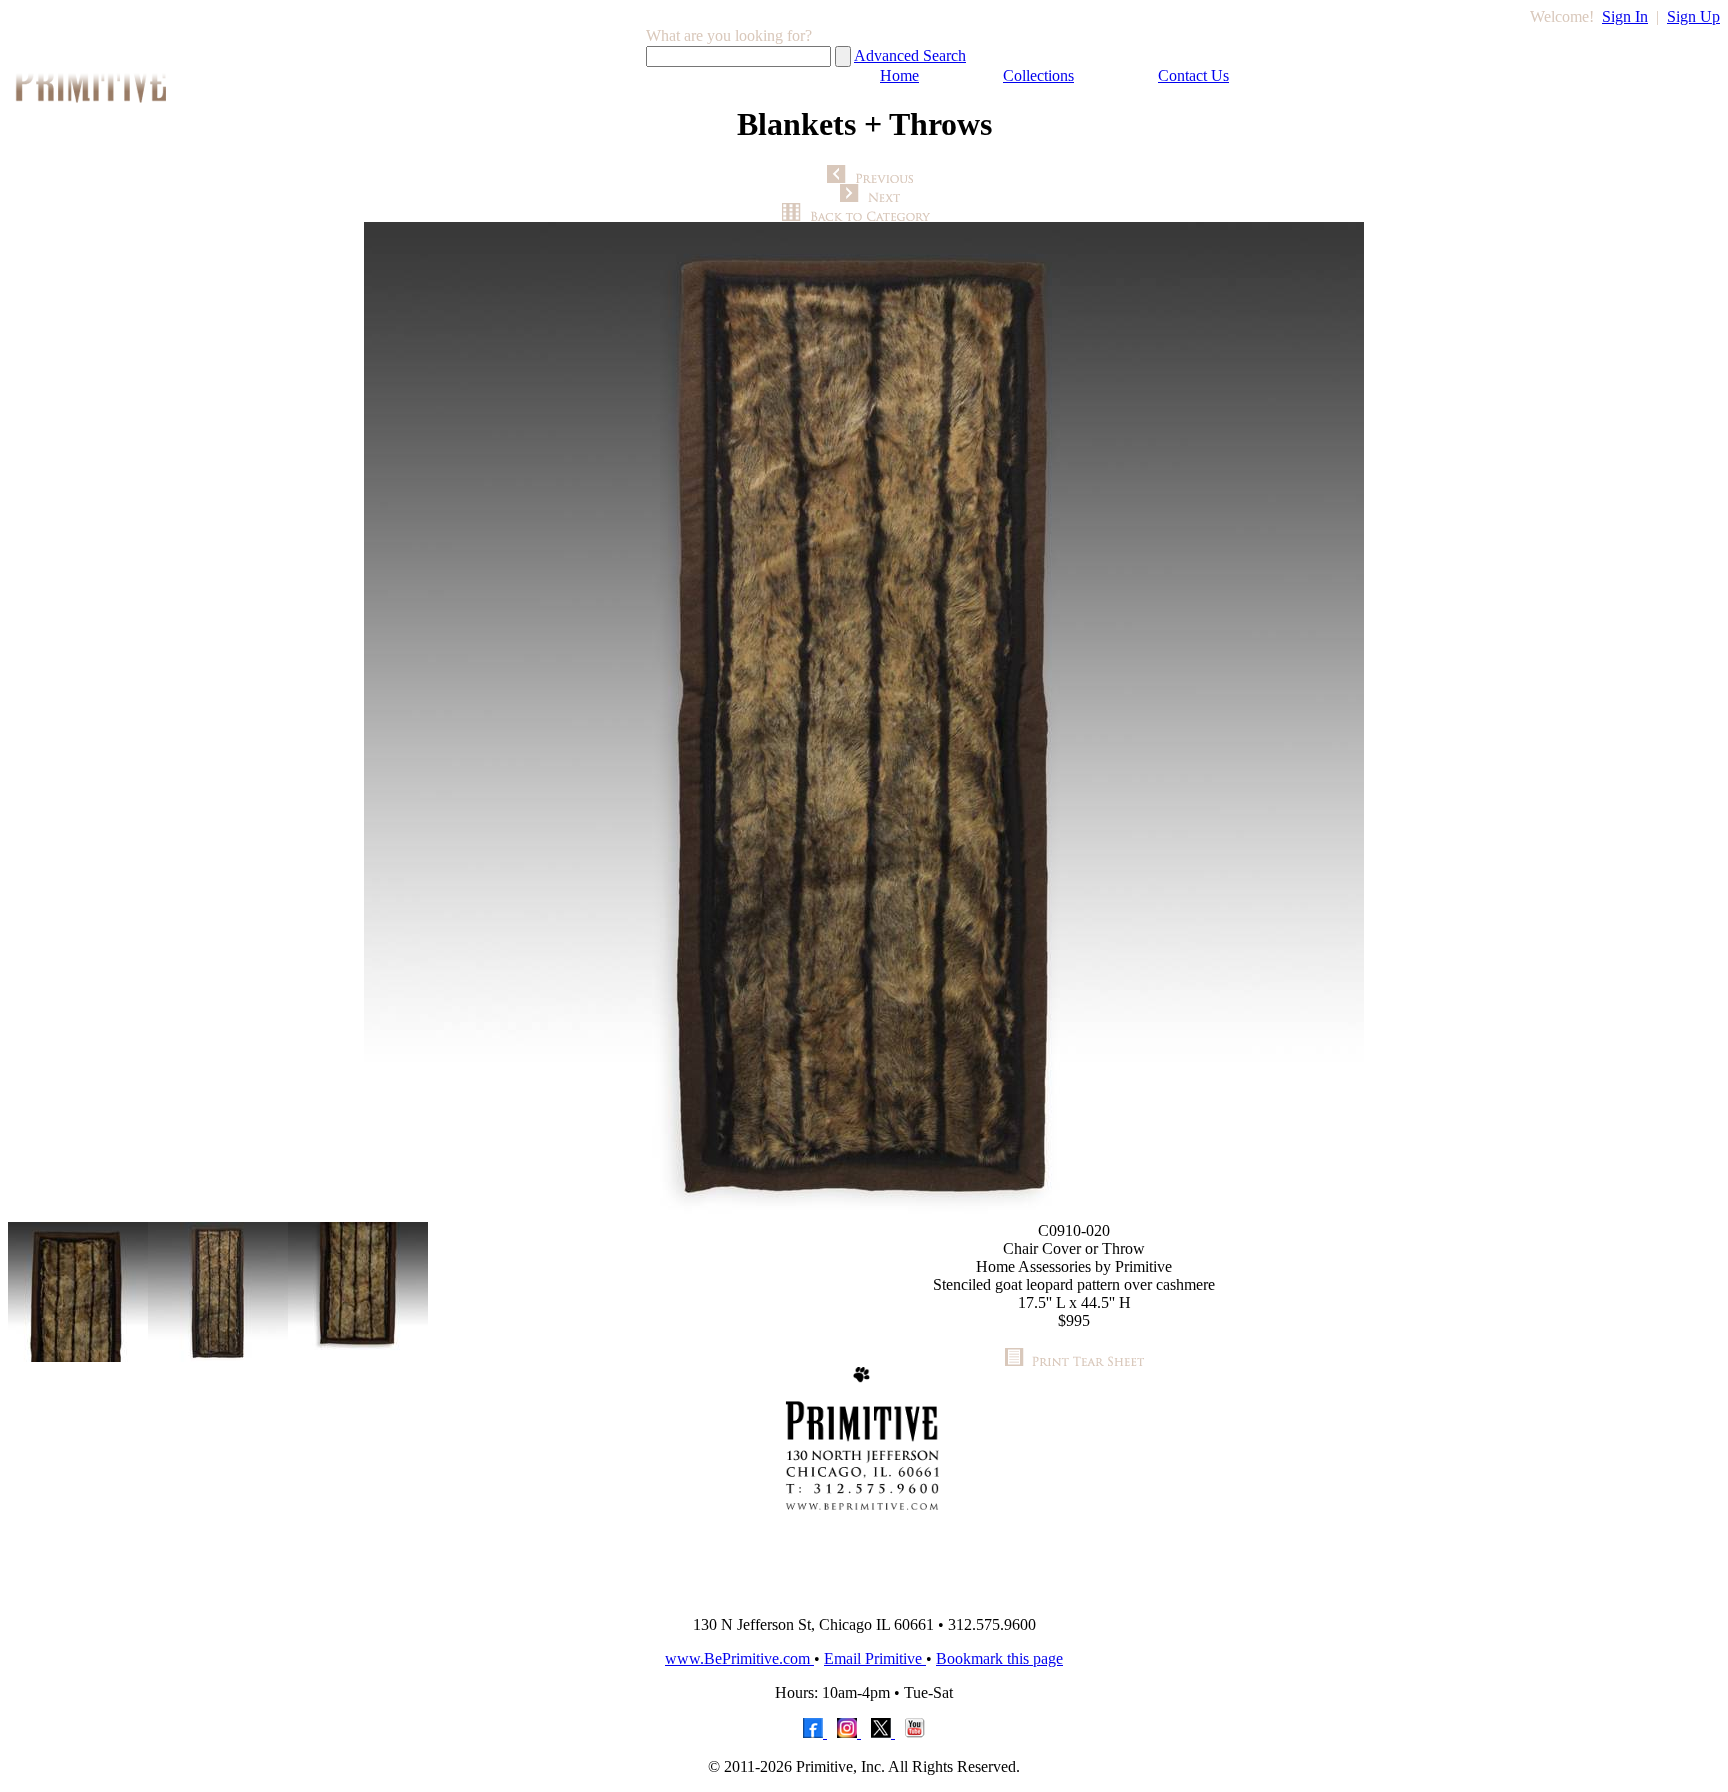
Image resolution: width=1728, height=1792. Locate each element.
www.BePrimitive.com (739, 1658)
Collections (1038, 75)
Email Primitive (875, 1658)
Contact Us (1193, 75)
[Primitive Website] (864, 1594)
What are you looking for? (729, 35)
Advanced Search (910, 55)
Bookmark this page (999, 1658)
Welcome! (1562, 16)
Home (899, 75)
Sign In (1625, 16)
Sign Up (1693, 16)
